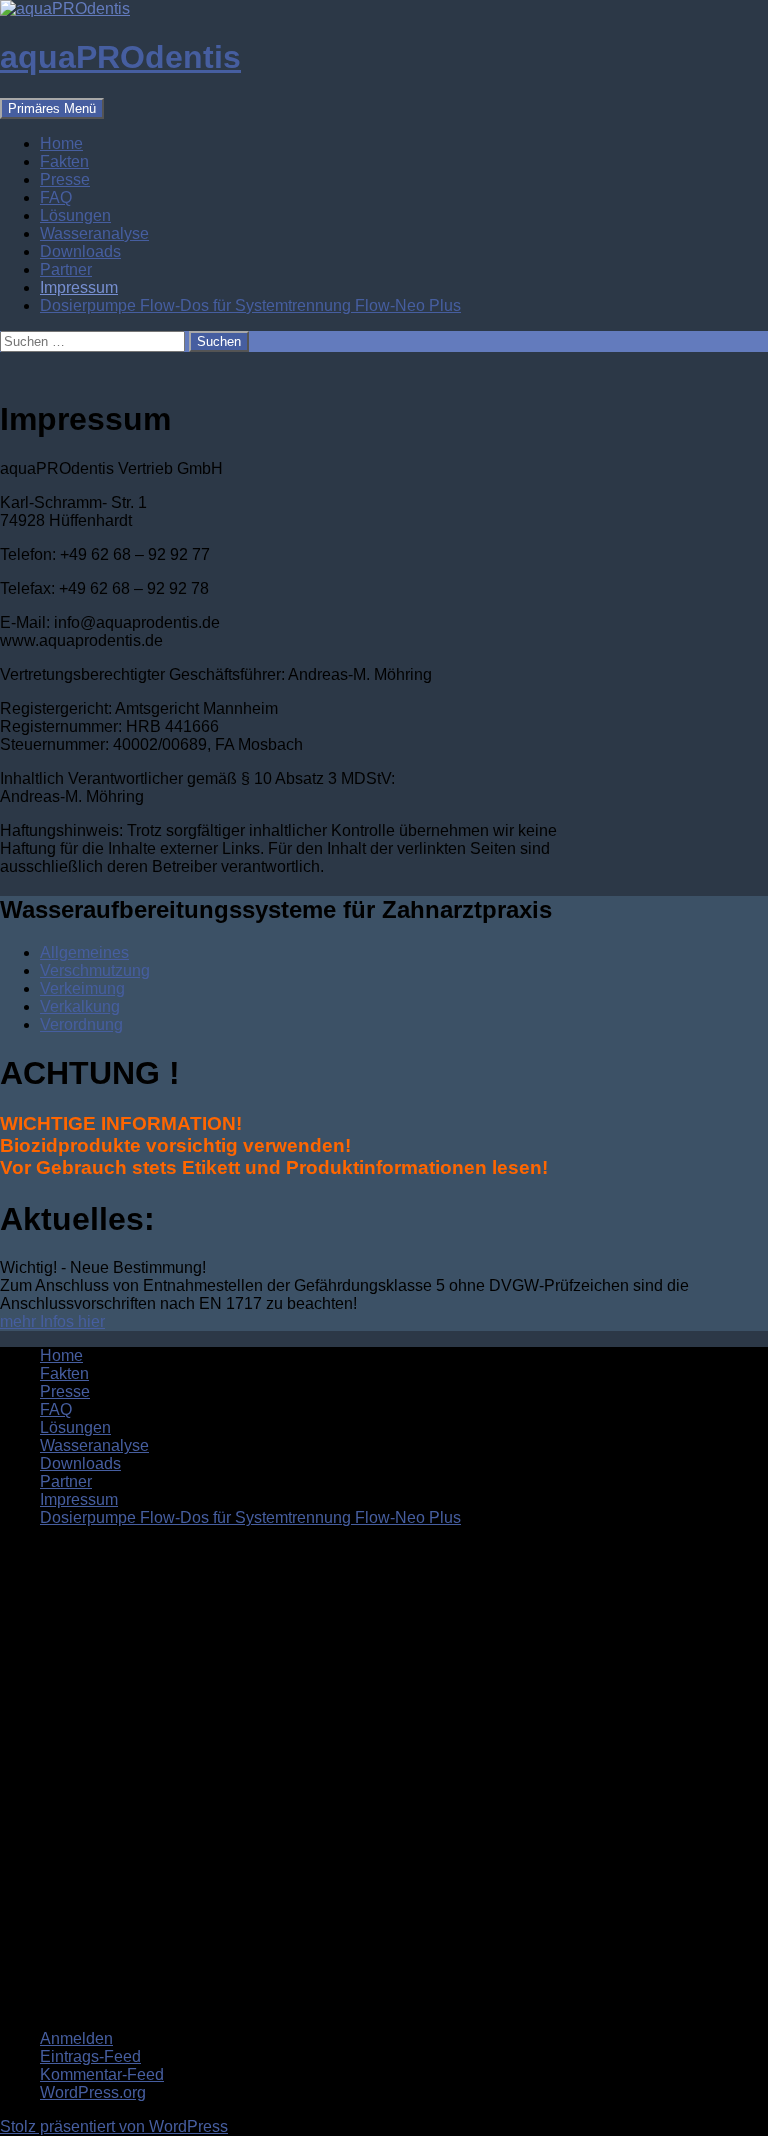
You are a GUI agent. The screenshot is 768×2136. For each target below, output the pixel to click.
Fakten (64, 161)
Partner (66, 269)
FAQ (56, 197)
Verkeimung (82, 988)
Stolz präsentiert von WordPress (114, 2126)
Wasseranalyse (94, 233)
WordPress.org (93, 2092)
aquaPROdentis (120, 57)
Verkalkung (80, 1006)
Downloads (80, 251)
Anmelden (76, 2038)
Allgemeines (84, 952)
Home (61, 143)
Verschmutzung (95, 970)
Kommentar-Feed (102, 2074)
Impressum (79, 287)
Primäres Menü (52, 108)
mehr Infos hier (52, 1321)
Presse (65, 179)
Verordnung (81, 1024)
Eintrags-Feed (90, 2056)
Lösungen (75, 215)
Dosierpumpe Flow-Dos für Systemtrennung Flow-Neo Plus (250, 305)
